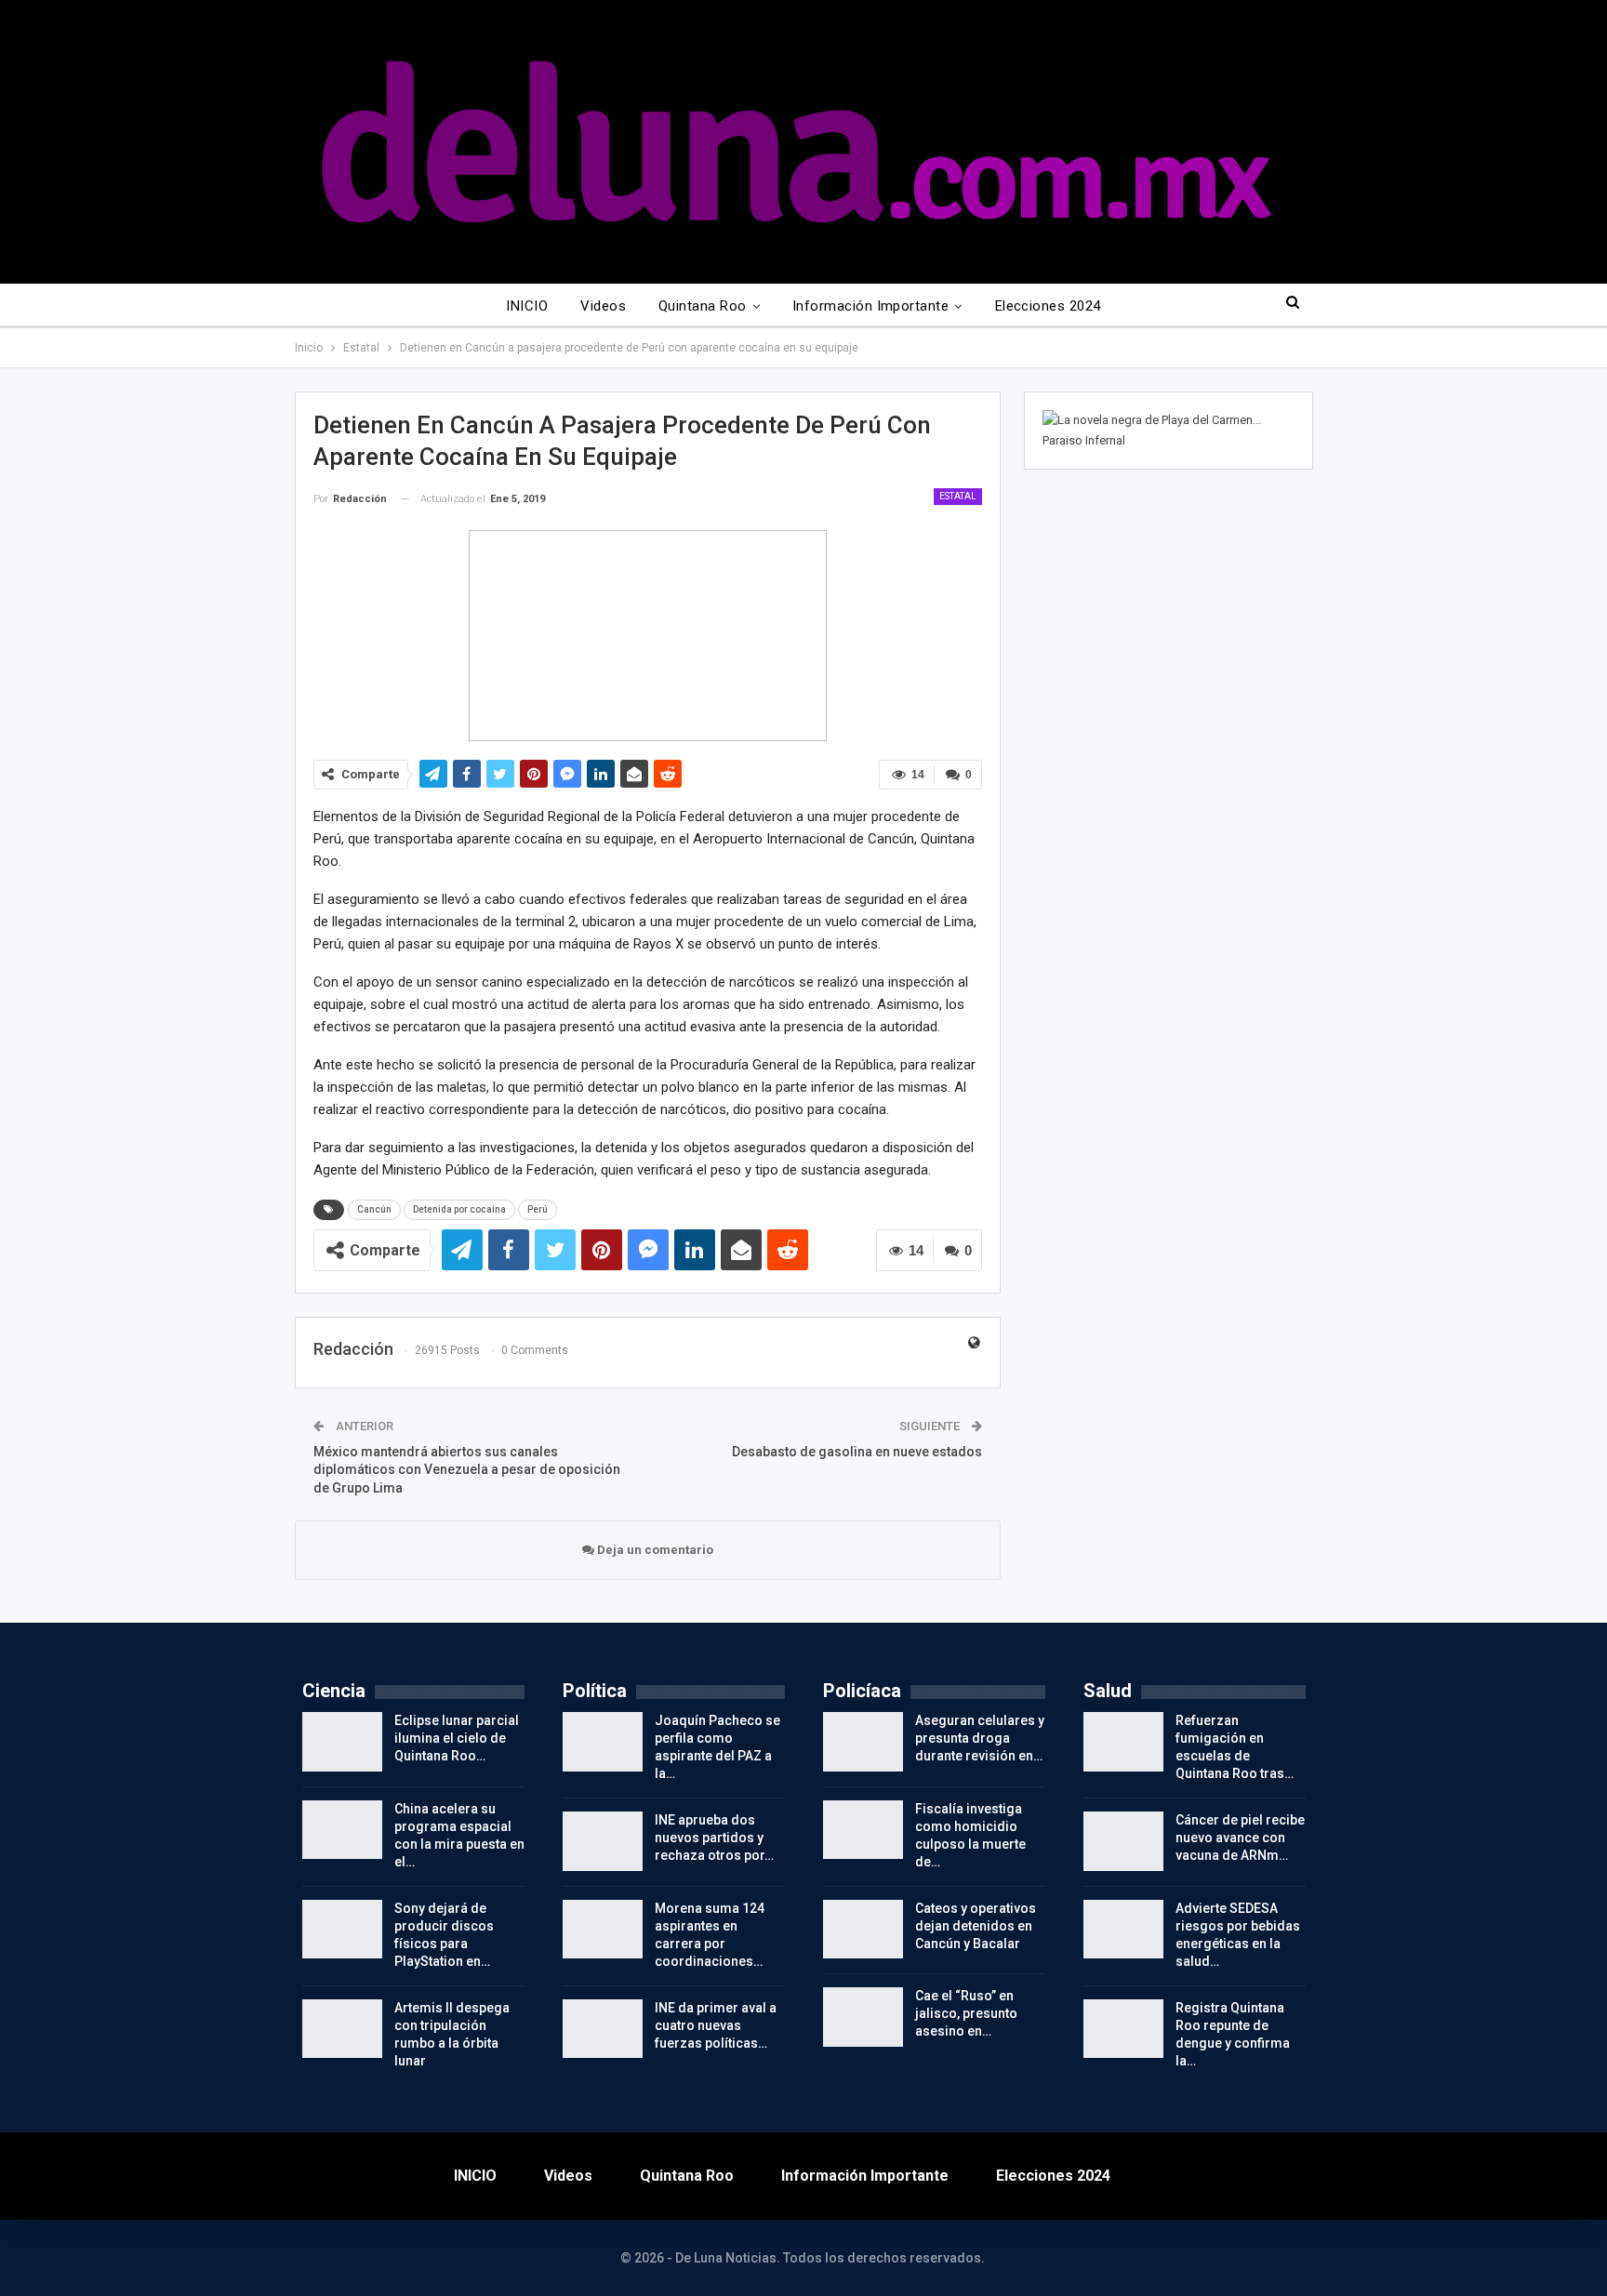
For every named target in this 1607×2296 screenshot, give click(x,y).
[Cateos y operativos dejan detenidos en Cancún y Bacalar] (863, 1930)
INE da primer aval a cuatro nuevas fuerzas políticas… (716, 2025)
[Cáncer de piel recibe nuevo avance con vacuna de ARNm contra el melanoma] (1123, 1841)
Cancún (374, 1209)
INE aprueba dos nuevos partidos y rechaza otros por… (714, 1838)
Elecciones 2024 (1048, 306)
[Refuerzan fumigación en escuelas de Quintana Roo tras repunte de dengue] (1123, 1742)
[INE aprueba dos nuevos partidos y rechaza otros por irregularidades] (603, 1841)
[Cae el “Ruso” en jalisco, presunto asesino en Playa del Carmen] (863, 2017)
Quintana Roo (703, 306)
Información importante (870, 306)
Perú (538, 1209)
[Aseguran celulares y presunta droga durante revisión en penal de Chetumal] (863, 1742)
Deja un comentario (654, 1550)
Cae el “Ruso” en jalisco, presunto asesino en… (966, 2013)
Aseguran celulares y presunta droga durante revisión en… (980, 1738)
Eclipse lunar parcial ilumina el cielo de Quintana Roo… (457, 1738)
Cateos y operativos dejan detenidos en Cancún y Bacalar (976, 1926)
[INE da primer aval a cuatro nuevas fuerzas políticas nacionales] (603, 2029)
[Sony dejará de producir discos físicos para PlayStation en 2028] (342, 1930)
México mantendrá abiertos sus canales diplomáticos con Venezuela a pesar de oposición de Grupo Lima (467, 1470)
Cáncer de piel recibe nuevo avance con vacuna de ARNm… (1240, 1838)
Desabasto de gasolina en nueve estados (857, 1452)
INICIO (527, 306)
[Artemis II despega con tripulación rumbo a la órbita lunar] (342, 2029)
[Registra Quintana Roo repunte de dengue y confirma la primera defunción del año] (1123, 2029)
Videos (603, 306)
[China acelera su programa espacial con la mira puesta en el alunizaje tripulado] (342, 1830)
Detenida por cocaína (459, 1209)
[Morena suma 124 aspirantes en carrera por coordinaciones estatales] (603, 1930)
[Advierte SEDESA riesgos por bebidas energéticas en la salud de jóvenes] (1123, 1930)
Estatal (958, 496)
